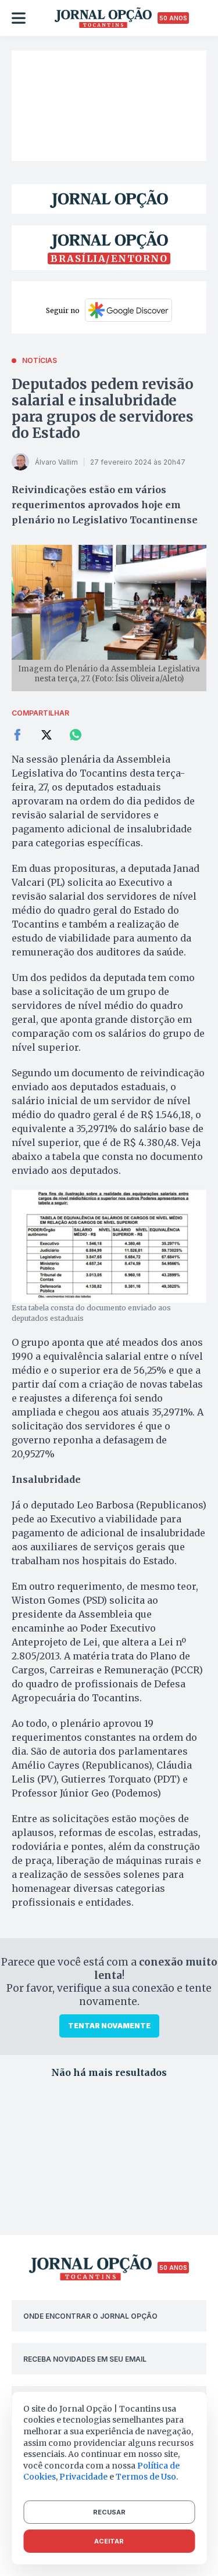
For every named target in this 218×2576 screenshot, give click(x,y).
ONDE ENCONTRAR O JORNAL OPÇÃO (90, 2316)
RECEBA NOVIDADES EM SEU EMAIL (85, 2359)
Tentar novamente (109, 2026)
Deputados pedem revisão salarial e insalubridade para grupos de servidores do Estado (103, 409)
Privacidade (83, 2477)
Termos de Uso (146, 2477)
